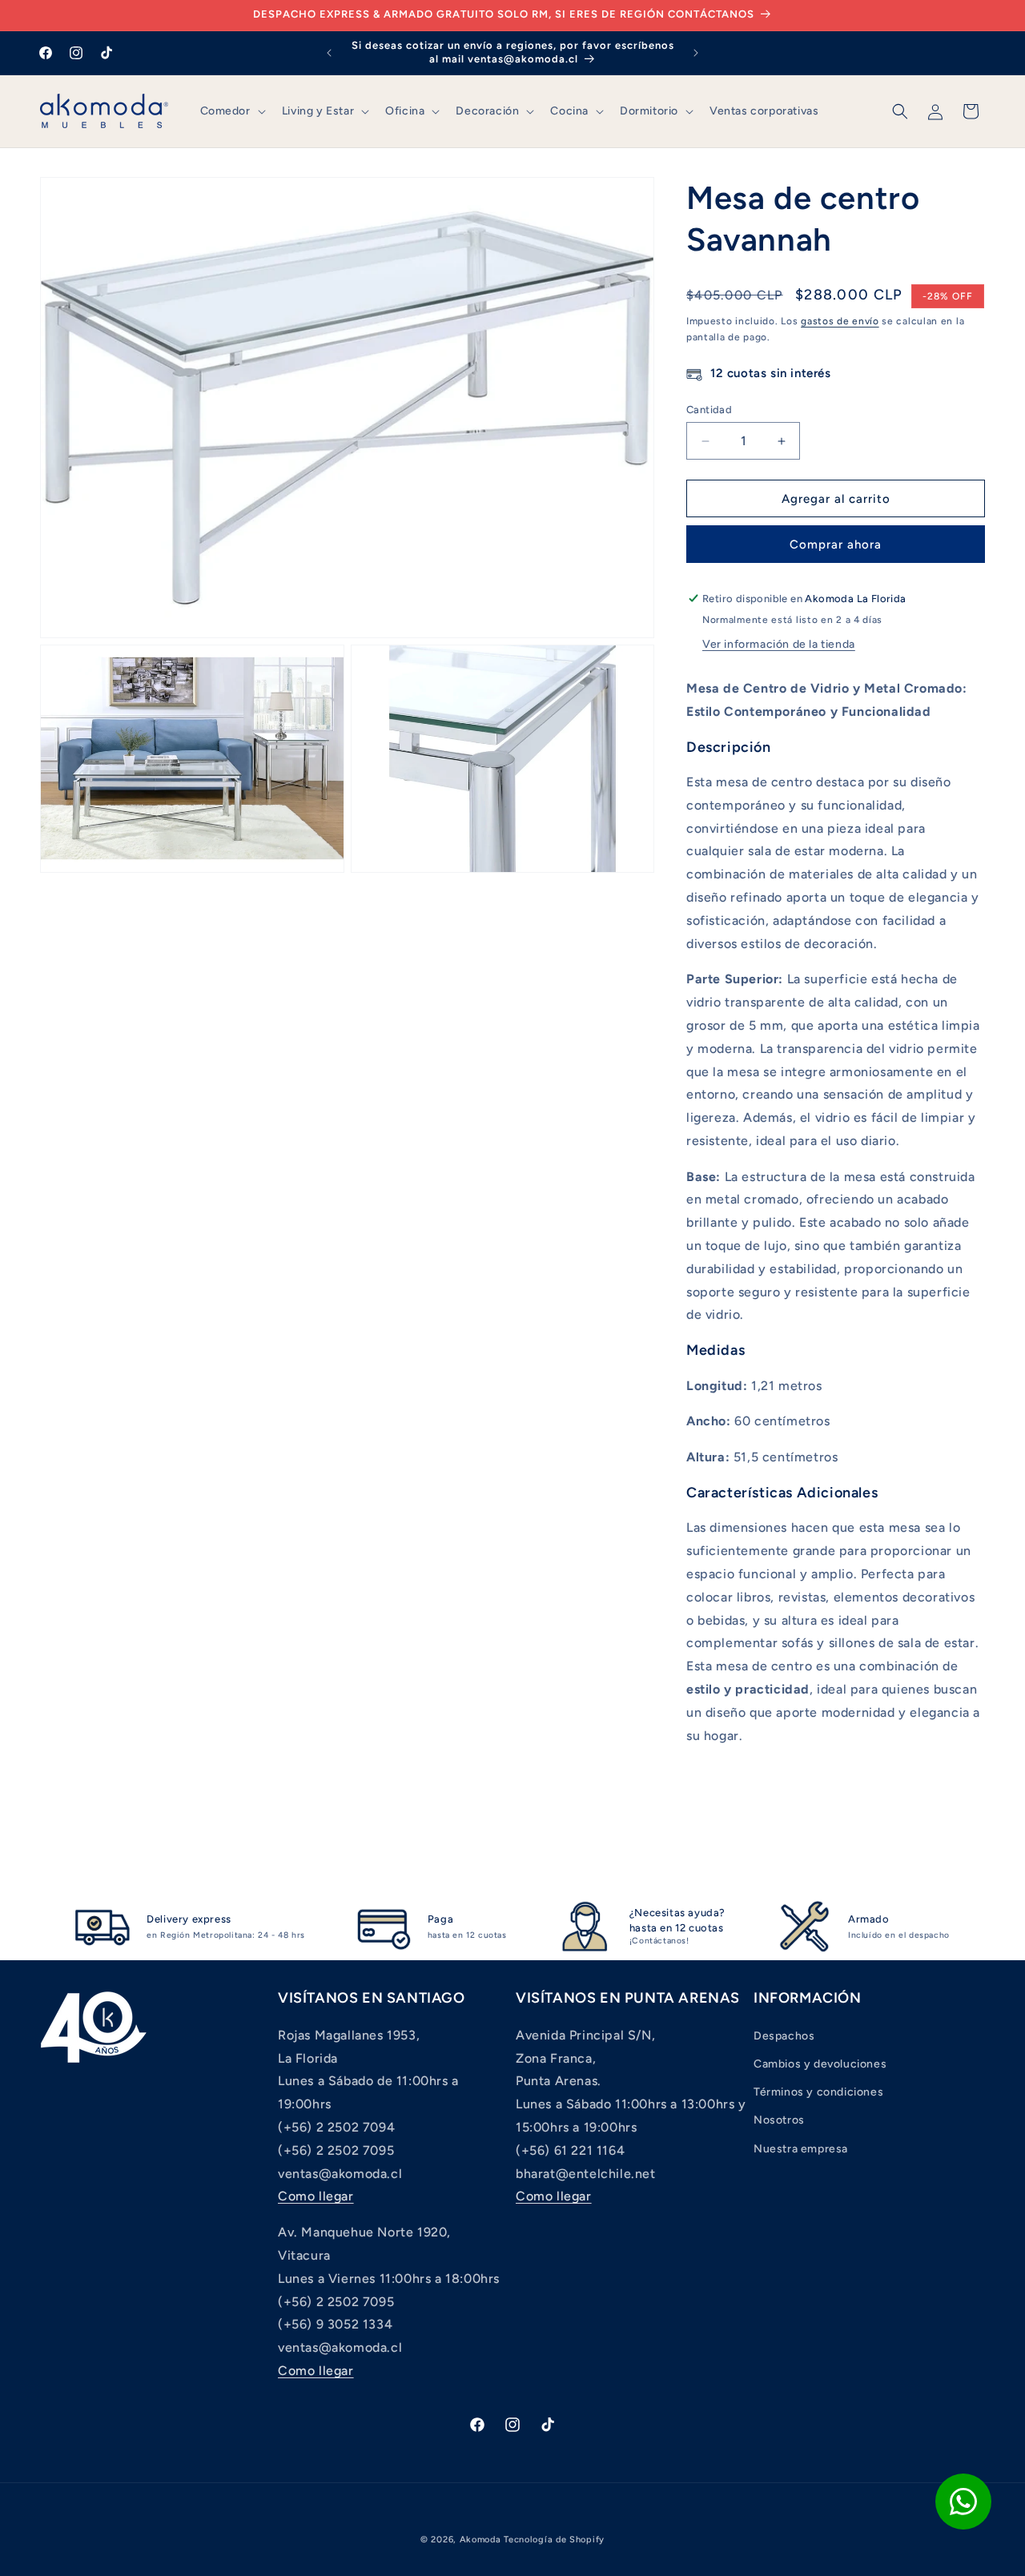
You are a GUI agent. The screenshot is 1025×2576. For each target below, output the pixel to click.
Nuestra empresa (801, 2149)
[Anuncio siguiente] (696, 53)
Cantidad (709, 410)
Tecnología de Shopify (554, 2540)
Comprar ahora (836, 545)
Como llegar (316, 2196)
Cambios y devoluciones (820, 2064)
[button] (231, 111)
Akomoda (480, 2540)
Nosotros (779, 2120)
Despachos (784, 2036)
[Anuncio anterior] (329, 53)
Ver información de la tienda (779, 644)
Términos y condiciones (818, 2092)
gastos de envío (840, 321)
